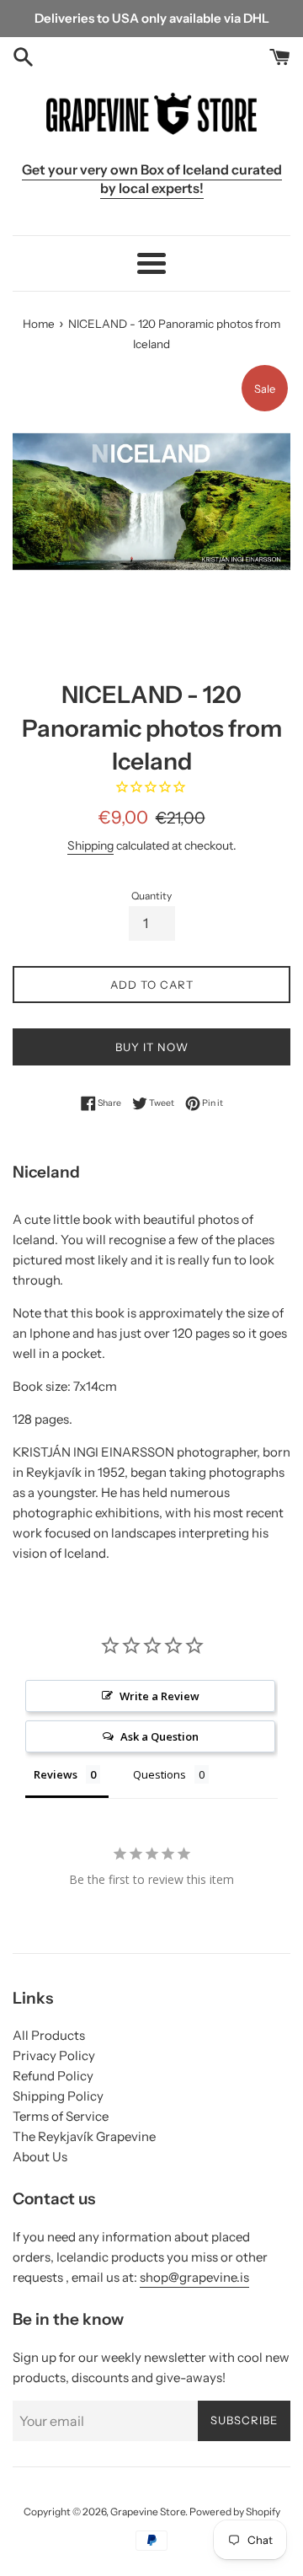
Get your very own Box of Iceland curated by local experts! (152, 179)
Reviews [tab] (56, 1774)
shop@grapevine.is (194, 2277)
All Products (49, 2035)
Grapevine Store (148, 2512)
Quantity (151, 896)
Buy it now (152, 1047)
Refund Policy (53, 2076)
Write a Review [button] (159, 1696)
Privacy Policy (54, 2055)
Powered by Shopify (235, 2512)
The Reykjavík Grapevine (84, 2136)
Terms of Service (61, 2116)
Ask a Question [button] (159, 1736)
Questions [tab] (159, 1774)
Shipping (90, 845)
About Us (40, 2157)
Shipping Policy (58, 2096)
